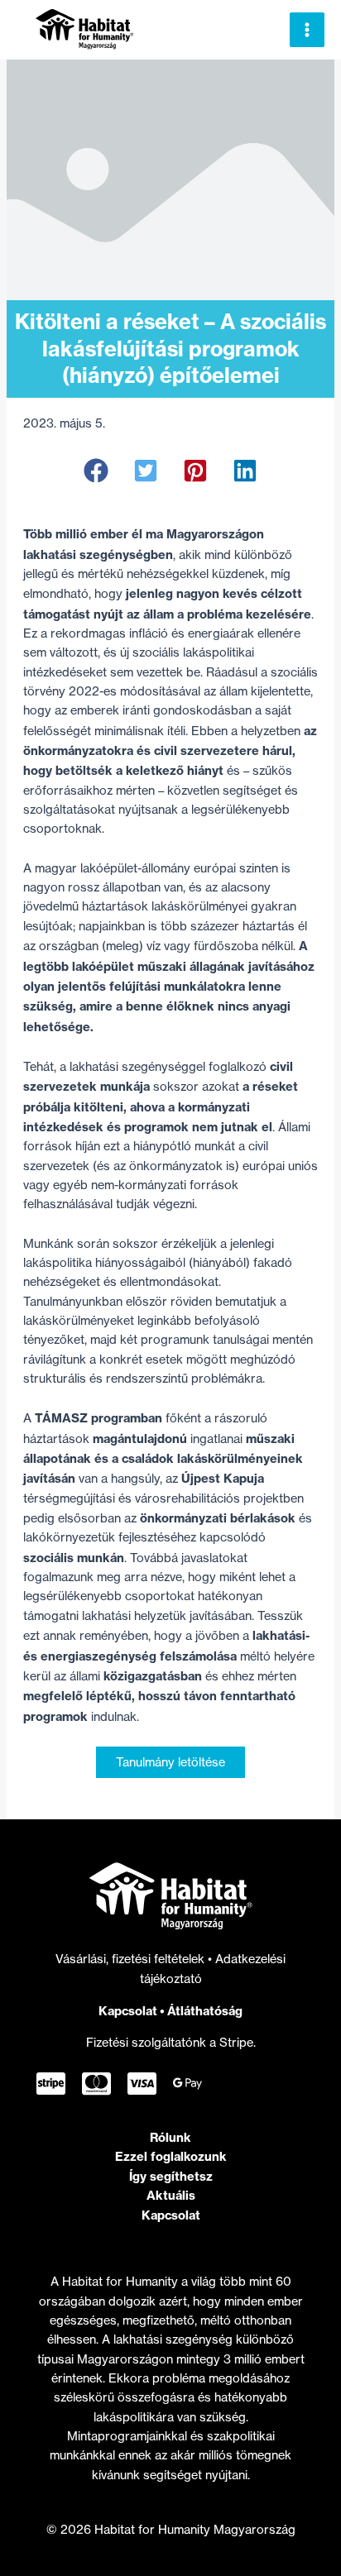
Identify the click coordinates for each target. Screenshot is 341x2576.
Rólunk (170, 2137)
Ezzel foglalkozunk (171, 2156)
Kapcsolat (128, 2011)
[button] (96, 471)
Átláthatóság (205, 2011)
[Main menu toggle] (307, 30)
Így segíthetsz (171, 2176)
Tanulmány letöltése (170, 1762)
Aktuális (171, 2195)
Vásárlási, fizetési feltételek (132, 1959)
